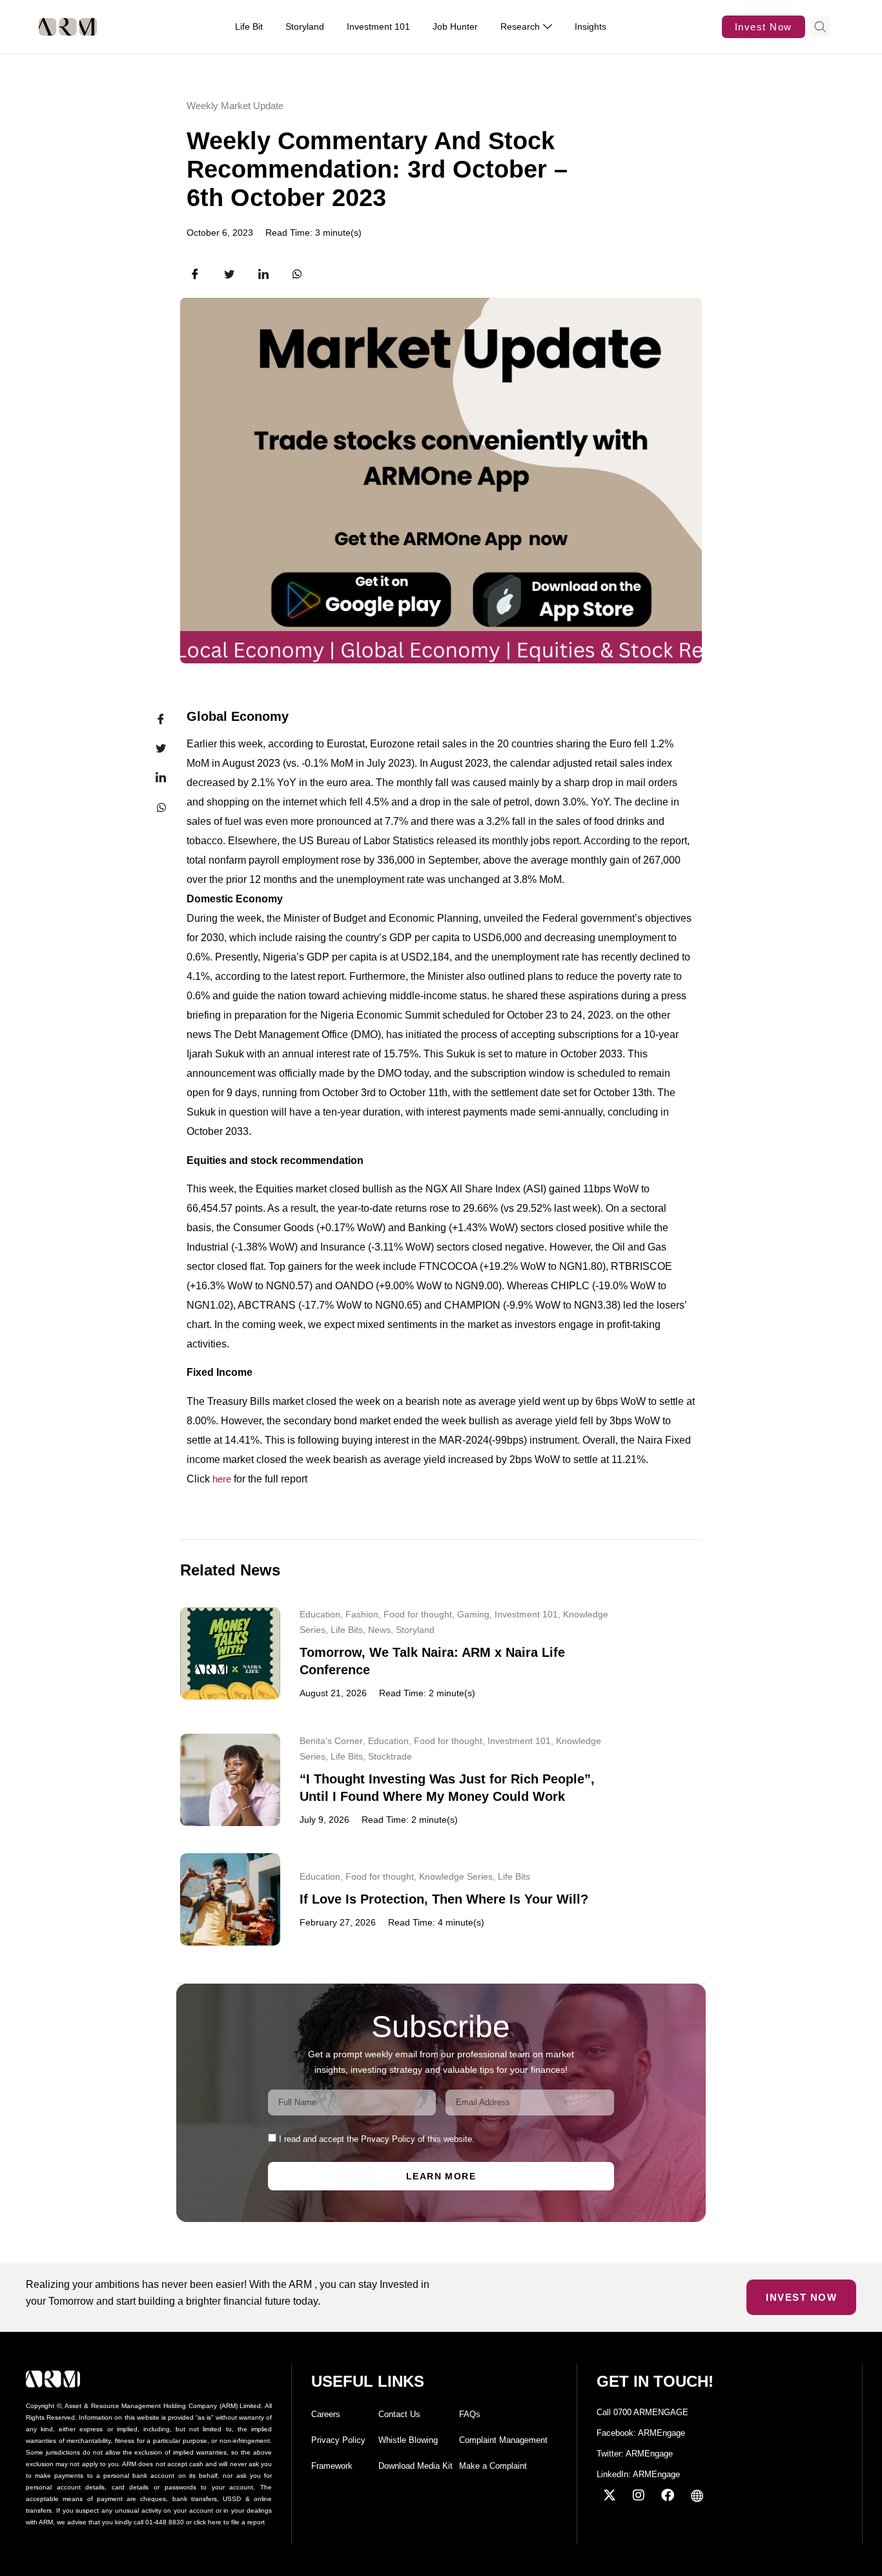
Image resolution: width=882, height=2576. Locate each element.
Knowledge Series (456, 1876)
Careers (326, 2414)
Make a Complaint (493, 2466)
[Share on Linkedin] (153, 778)
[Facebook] (668, 2495)
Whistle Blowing (408, 2440)
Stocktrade (390, 1756)
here (222, 1479)
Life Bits (347, 1630)
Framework (332, 2466)
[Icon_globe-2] (697, 2495)
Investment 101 (526, 1614)
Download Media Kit (415, 2466)
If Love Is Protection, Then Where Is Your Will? (444, 1899)
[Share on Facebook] (153, 720)
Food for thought (418, 1614)
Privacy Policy (338, 2440)
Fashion (362, 1614)
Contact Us (399, 2414)
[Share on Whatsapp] (153, 807)
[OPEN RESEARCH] (548, 27)
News (379, 1630)
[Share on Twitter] (153, 749)
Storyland (415, 1630)
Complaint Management (503, 2440)
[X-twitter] (610, 2495)
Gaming (473, 1614)
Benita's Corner (331, 1741)
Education (320, 1614)
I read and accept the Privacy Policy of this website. (377, 2139)
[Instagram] (639, 2495)
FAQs (470, 2414)
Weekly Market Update (235, 106)
